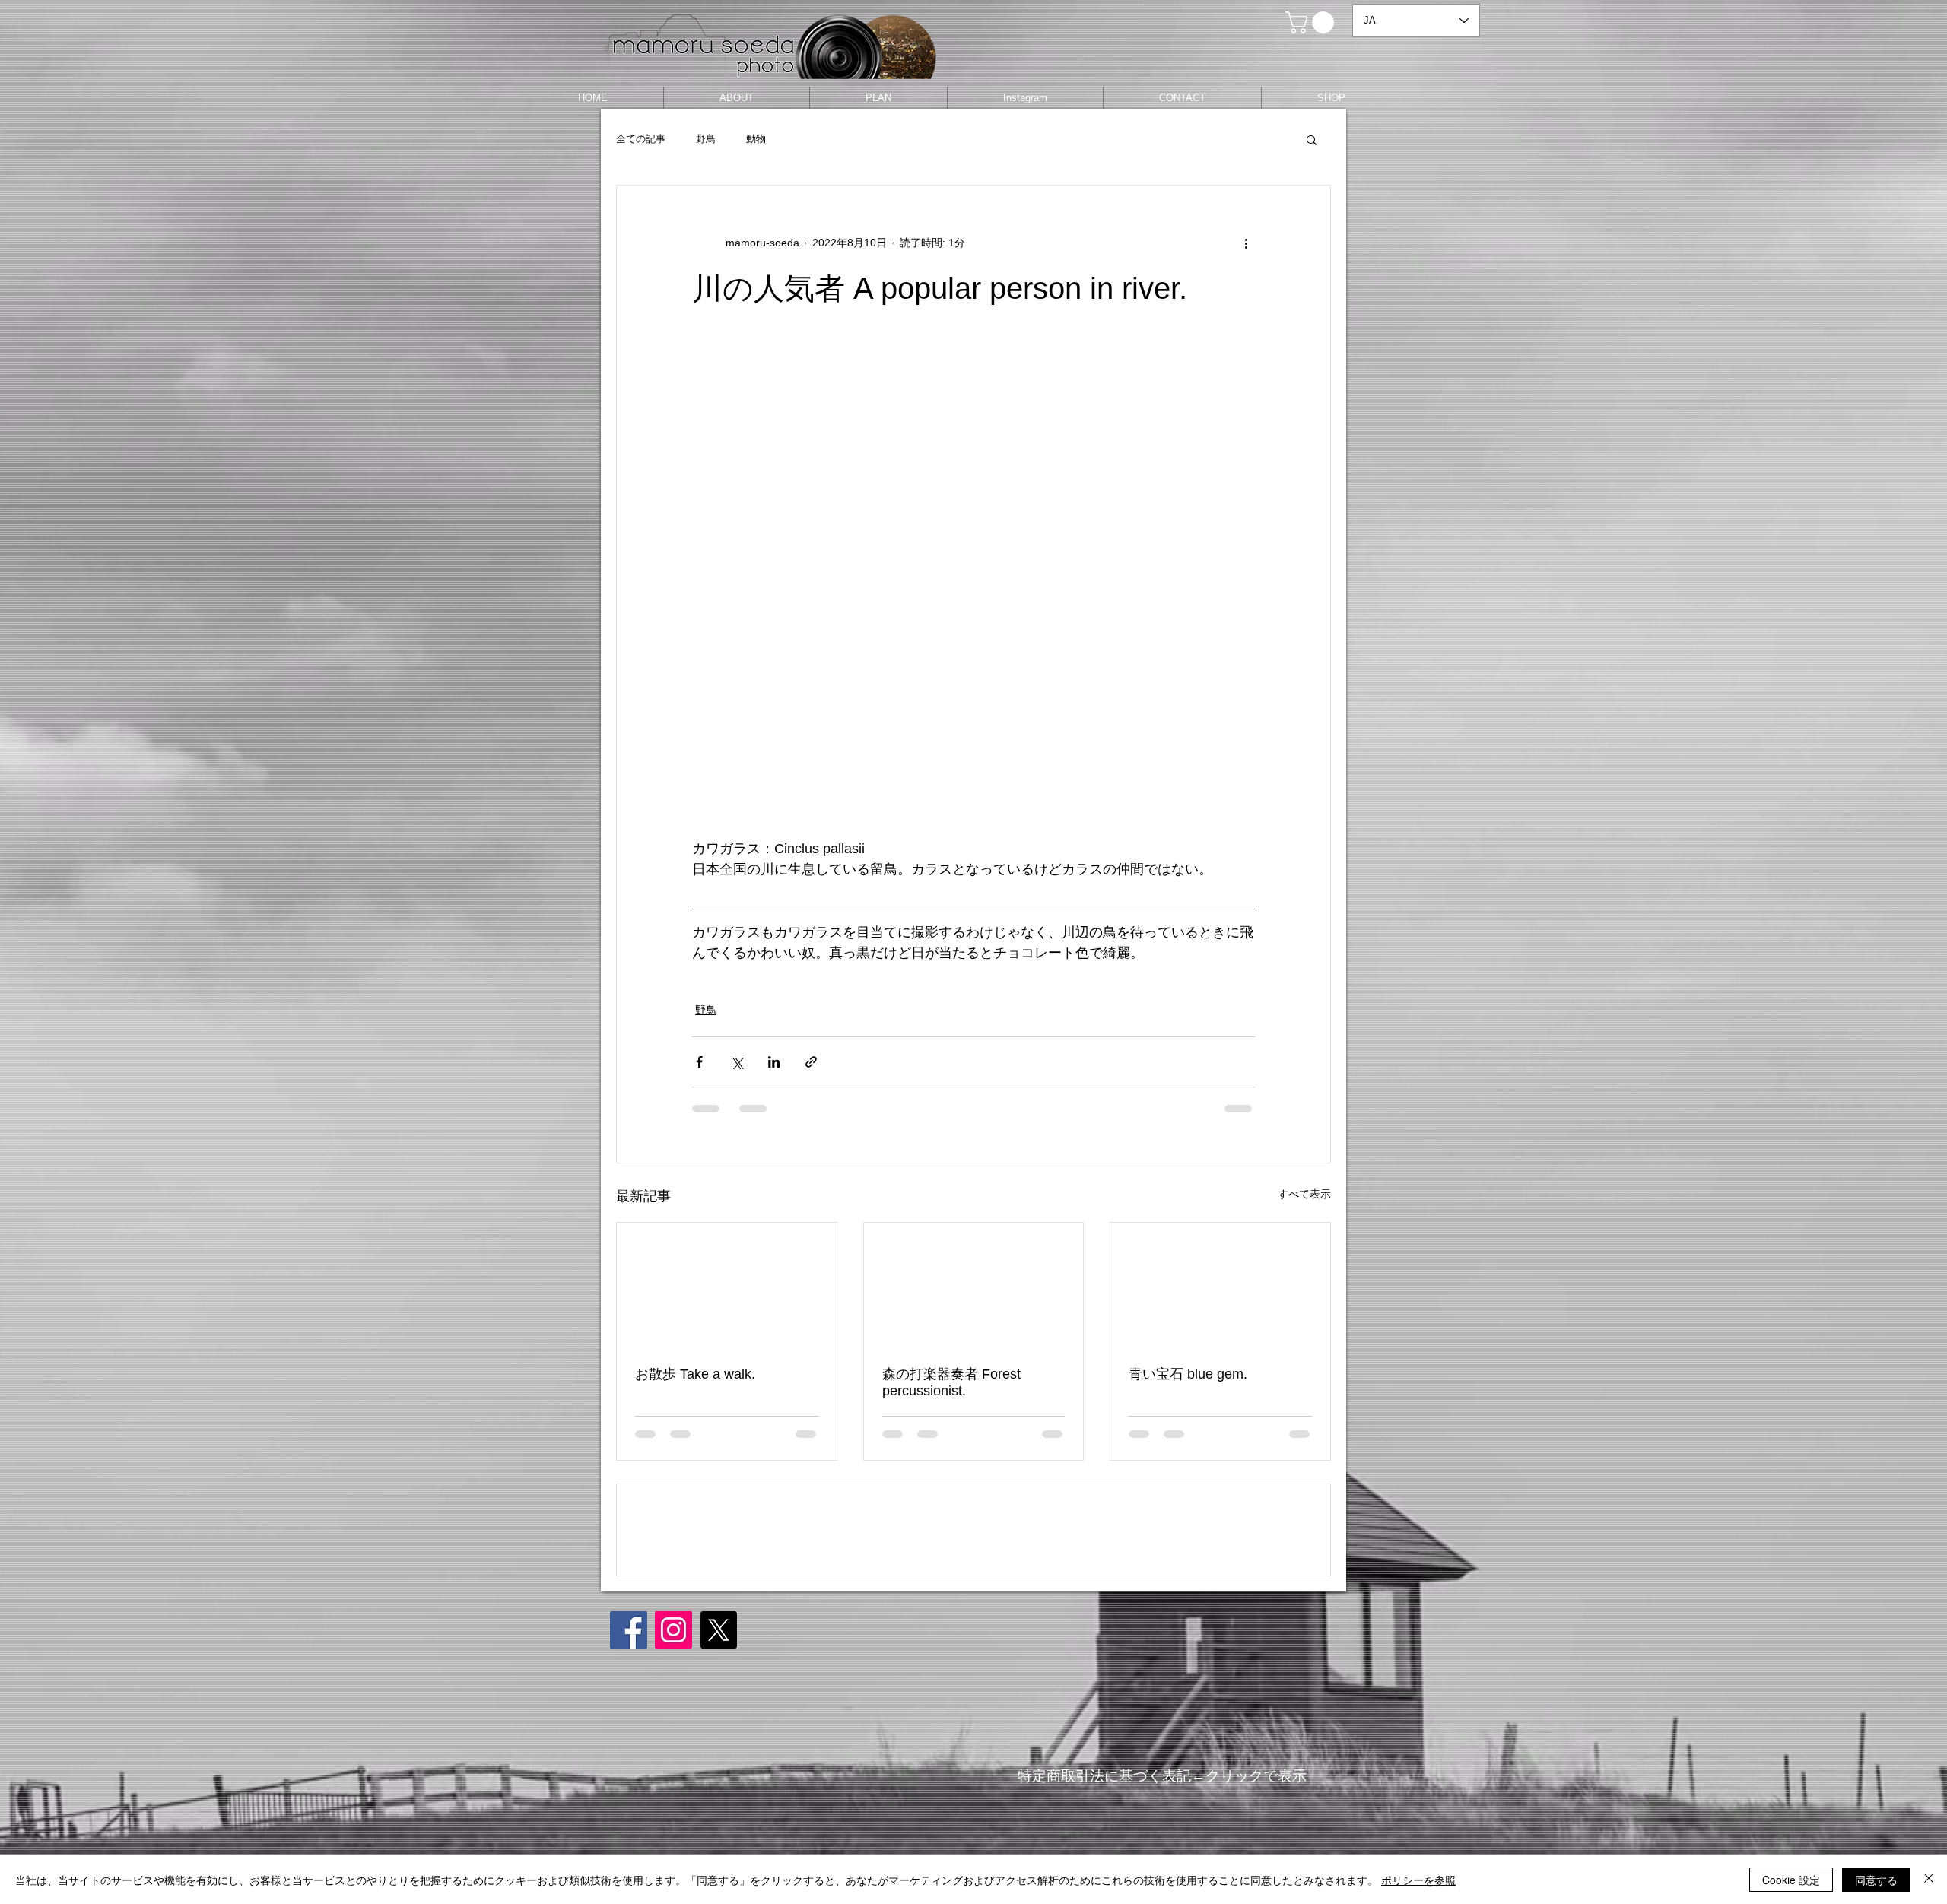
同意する (1876, 1880)
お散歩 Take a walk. (695, 1374)
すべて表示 (1304, 1194)
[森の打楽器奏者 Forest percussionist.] (974, 1284)
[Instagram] (673, 1739)
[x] (718, 1739)
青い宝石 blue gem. (1188, 1374)
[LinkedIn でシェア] (774, 1062)
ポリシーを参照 (1418, 1880)
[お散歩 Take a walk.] (727, 1284)
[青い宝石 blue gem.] (1220, 1284)
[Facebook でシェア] (699, 1062)
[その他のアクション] (1246, 243)
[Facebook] (629, 1739)
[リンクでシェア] (811, 1062)
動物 (756, 139)
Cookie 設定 (1791, 1880)
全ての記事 (641, 139)
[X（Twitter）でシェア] (737, 1062)
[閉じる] (1929, 1880)
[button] (1312, 22)
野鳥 (706, 139)
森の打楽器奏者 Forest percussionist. (951, 1382)
